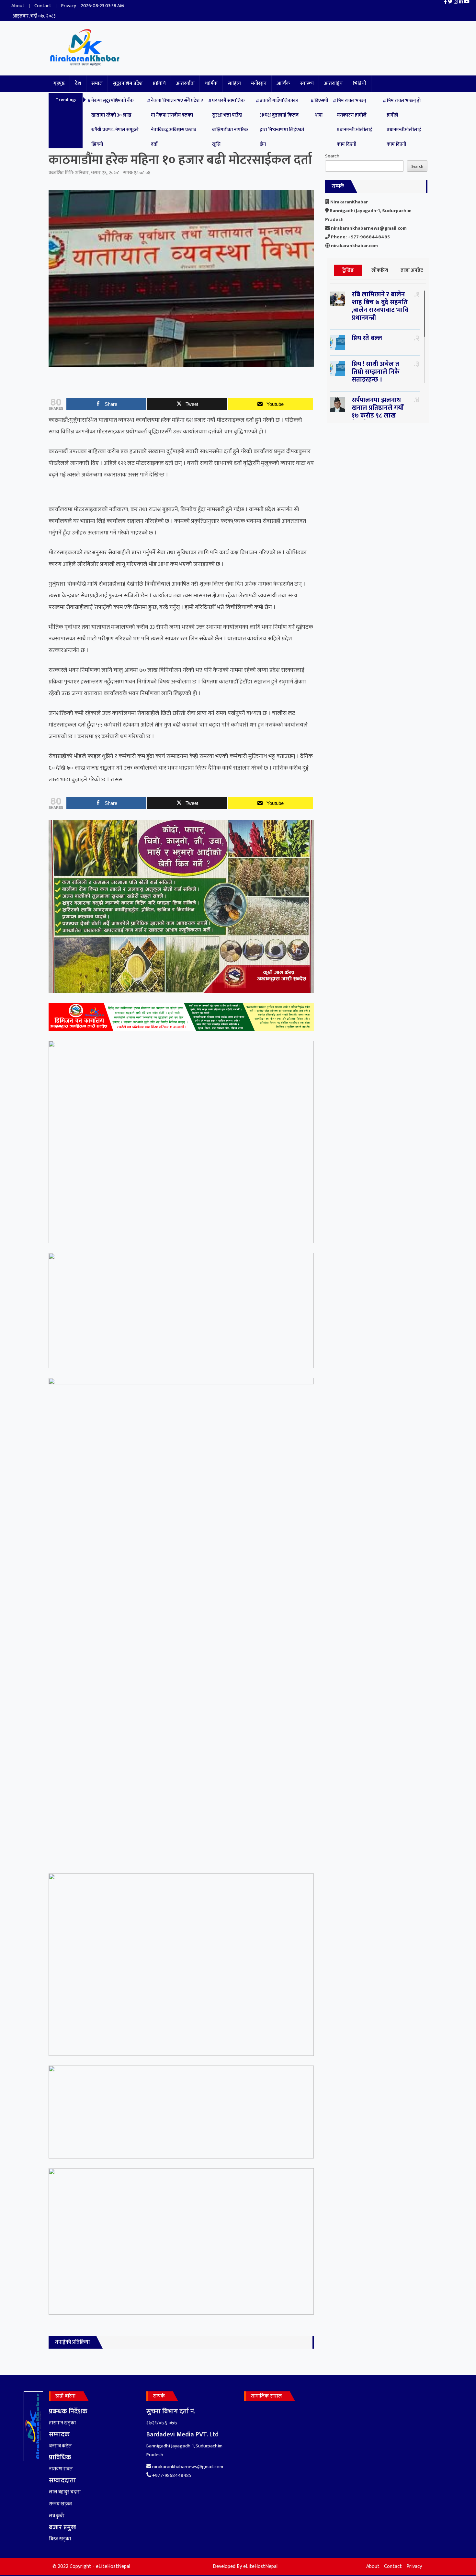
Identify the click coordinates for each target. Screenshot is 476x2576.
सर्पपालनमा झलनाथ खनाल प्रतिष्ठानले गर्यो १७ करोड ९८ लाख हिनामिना (378, 412)
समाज (97, 83)
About (18, 6)
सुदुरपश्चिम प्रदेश (128, 83)
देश (78, 83)
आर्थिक (283, 83)
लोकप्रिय (380, 270)
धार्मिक (211, 83)
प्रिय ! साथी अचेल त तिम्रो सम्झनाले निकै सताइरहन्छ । (376, 372)
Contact (43, 6)
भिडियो (360, 83)
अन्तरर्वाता (185, 83)
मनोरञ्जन (259, 83)
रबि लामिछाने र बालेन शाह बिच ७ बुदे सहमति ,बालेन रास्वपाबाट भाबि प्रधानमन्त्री (380, 306)
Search (332, 156)
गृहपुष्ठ (59, 83)
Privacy (69, 6)
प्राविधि (159, 83)
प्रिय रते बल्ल (367, 338)
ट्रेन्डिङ (348, 270)
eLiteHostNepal (260, 2566)
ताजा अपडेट (412, 270)
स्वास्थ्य (307, 83)
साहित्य (234, 83)
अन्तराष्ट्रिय (333, 83)
